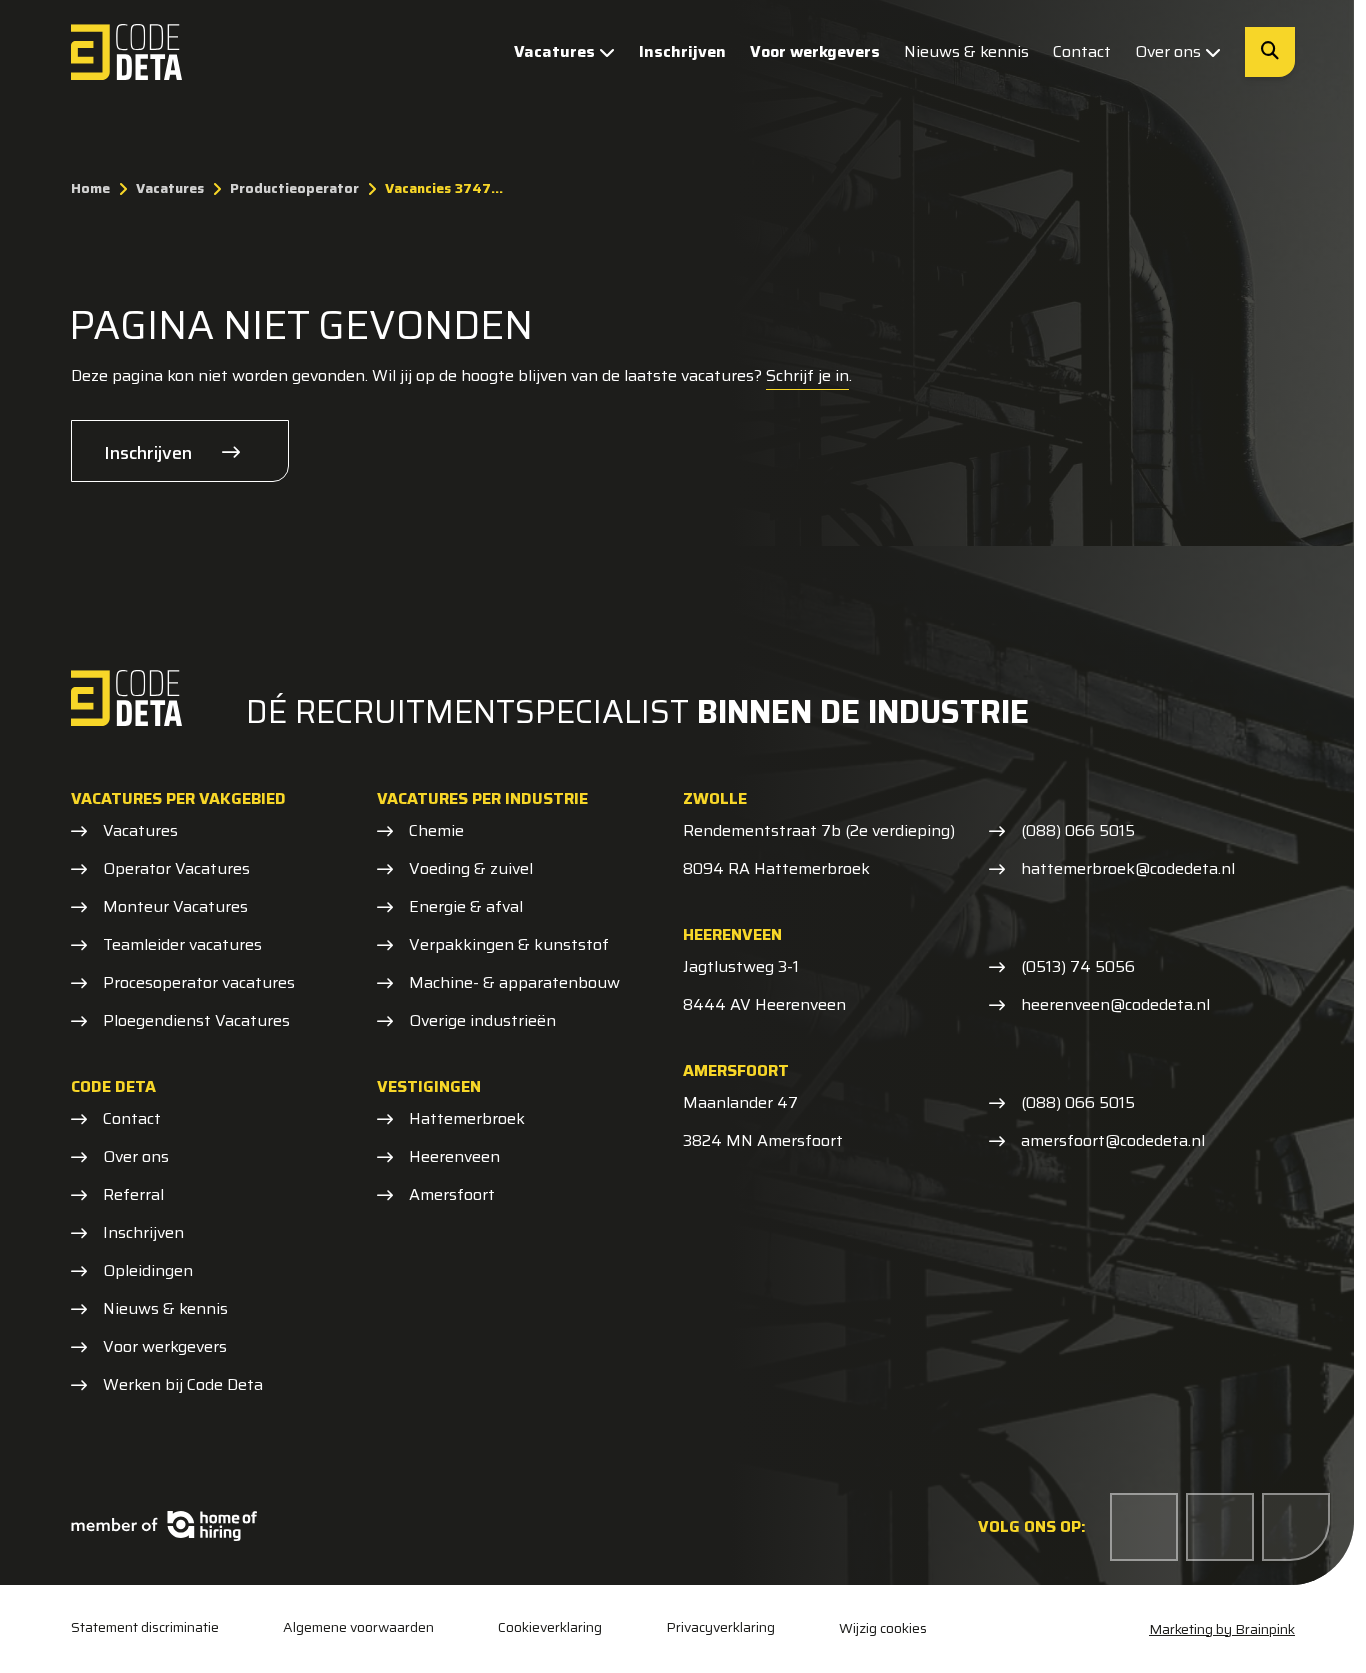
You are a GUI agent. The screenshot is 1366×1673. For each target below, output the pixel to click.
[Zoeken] (1270, 52)
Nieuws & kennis (966, 51)
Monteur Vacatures (175, 907)
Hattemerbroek (467, 1119)
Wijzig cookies (883, 1628)
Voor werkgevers (815, 51)
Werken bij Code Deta (183, 1385)
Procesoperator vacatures (199, 983)
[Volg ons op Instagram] (1296, 1527)
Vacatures (554, 51)
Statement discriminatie (145, 1627)
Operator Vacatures (176, 869)
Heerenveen (454, 1157)
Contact (1082, 51)
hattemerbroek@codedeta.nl (1128, 869)
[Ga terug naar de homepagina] (126, 52)
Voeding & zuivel (471, 869)
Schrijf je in (807, 375)
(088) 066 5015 (1078, 831)
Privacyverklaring (720, 1627)
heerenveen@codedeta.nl (1115, 1005)
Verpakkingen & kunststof (509, 945)
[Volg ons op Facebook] (1144, 1527)
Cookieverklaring (550, 1627)
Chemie (436, 831)
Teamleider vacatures (182, 945)
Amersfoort (452, 1195)
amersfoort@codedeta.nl (1113, 1141)
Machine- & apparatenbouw (514, 983)
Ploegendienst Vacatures (196, 1021)
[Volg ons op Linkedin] (1220, 1527)
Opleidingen (148, 1271)
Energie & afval (466, 907)
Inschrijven (682, 51)
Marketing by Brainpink (1222, 1629)
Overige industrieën (482, 1021)
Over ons (1168, 51)
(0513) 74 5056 (1078, 967)
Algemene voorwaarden (358, 1627)
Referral (133, 1195)
